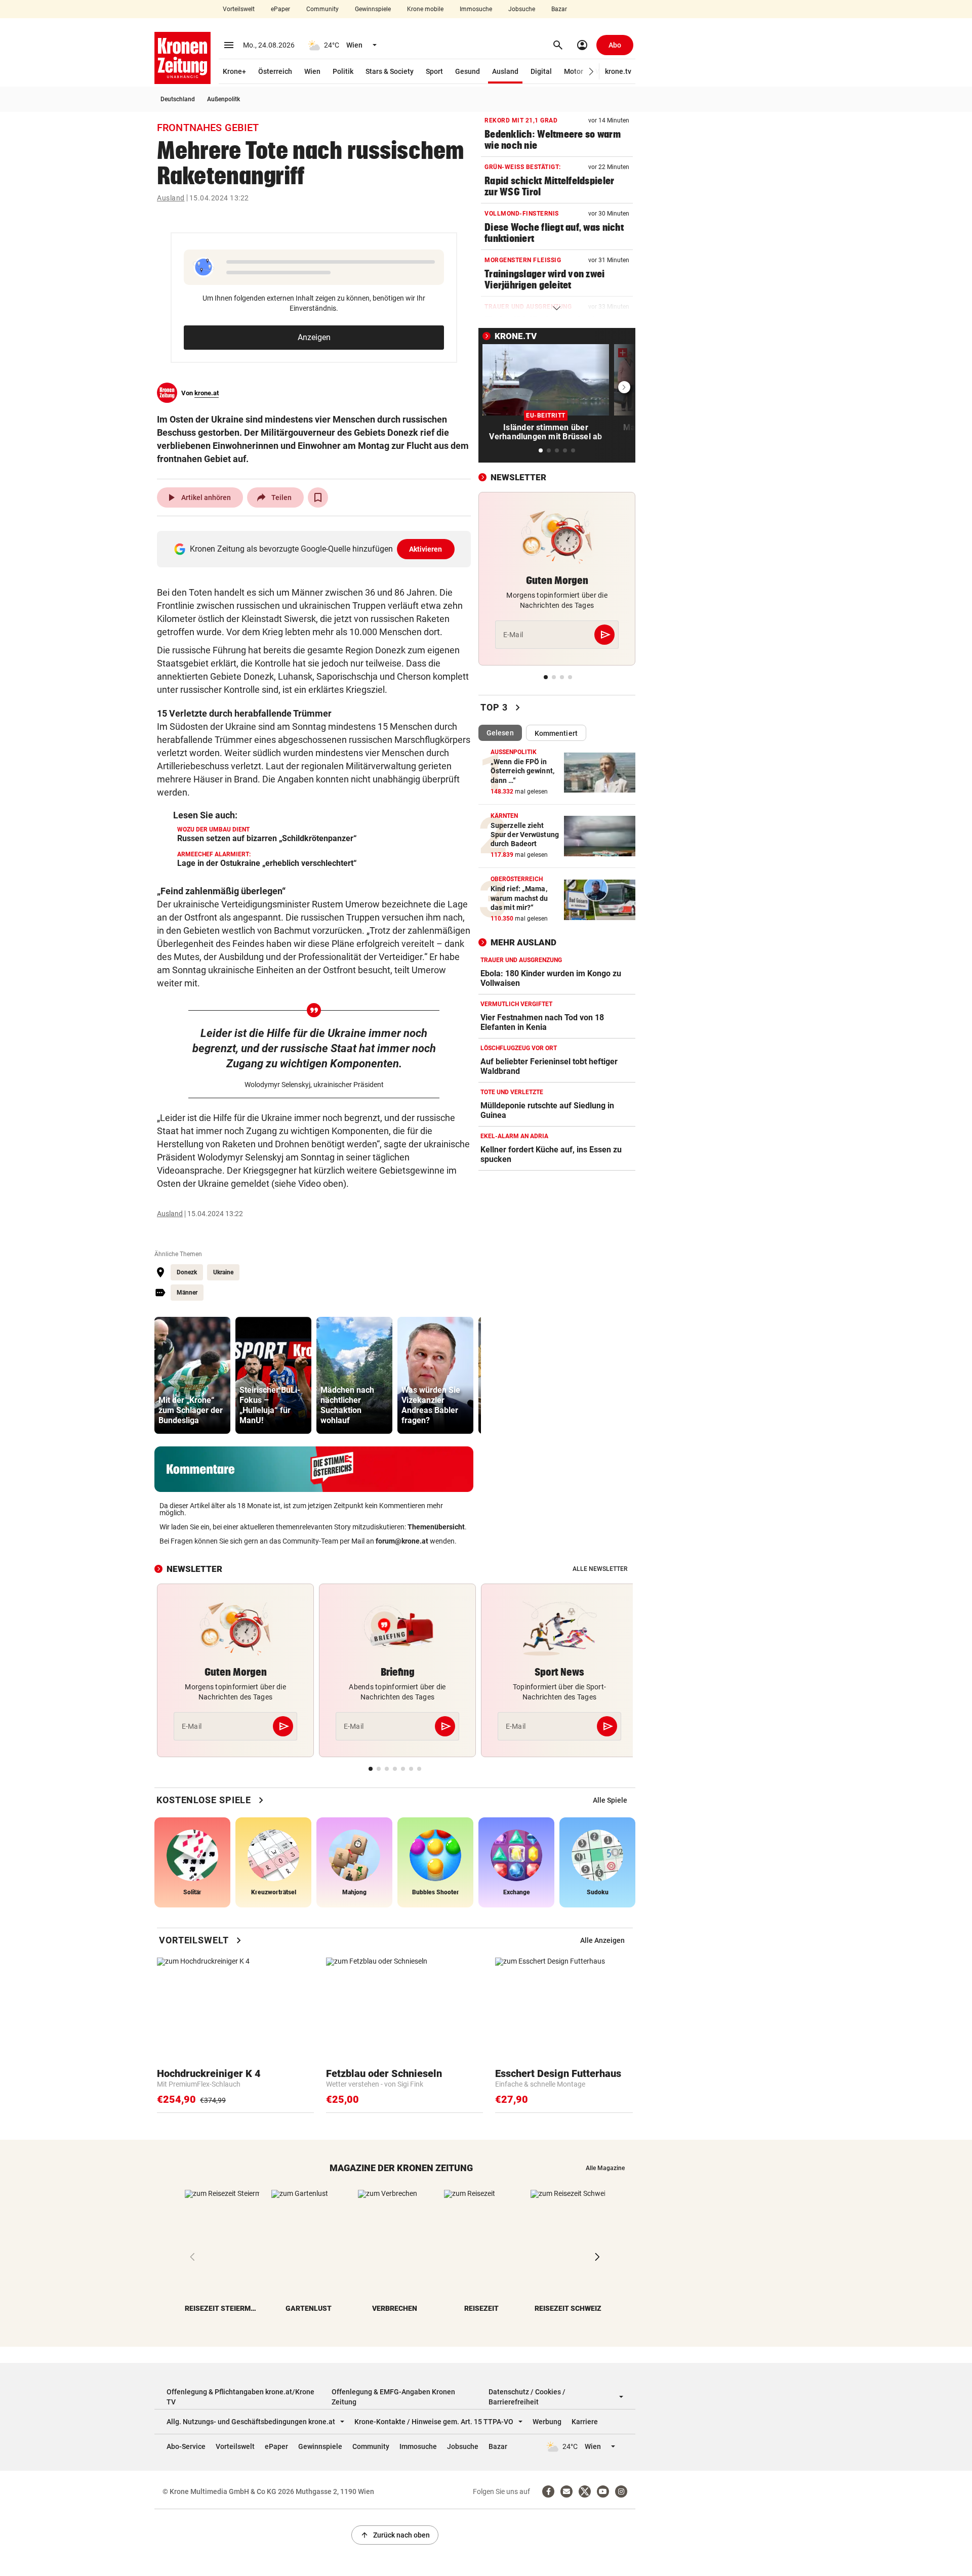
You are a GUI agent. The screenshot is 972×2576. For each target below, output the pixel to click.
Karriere (585, 2422)
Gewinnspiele (373, 9)
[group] (192, 1375)
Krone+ (234, 71)
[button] (592, 72)
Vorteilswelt (239, 9)
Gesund (468, 71)
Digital (541, 71)
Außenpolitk (224, 99)
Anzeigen (314, 337)
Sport (434, 71)
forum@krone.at (402, 1541)
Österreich (275, 71)
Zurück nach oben (395, 2535)
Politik (343, 71)
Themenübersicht (436, 1527)
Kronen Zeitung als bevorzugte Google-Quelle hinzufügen (316, 549)
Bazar (559, 9)
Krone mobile (425, 9)
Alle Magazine (605, 2168)
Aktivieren (426, 549)
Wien (312, 71)
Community (322, 9)
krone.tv (618, 71)
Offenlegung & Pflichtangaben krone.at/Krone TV (240, 2397)
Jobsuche (522, 9)
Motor (574, 71)
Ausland (505, 71)
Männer (187, 1293)
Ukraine (223, 1272)
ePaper (280, 9)
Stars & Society (390, 71)
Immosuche (476, 9)
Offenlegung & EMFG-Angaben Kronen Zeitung (393, 2397)
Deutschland (178, 99)
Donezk (187, 1272)
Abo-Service (186, 2446)
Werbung (547, 2422)
